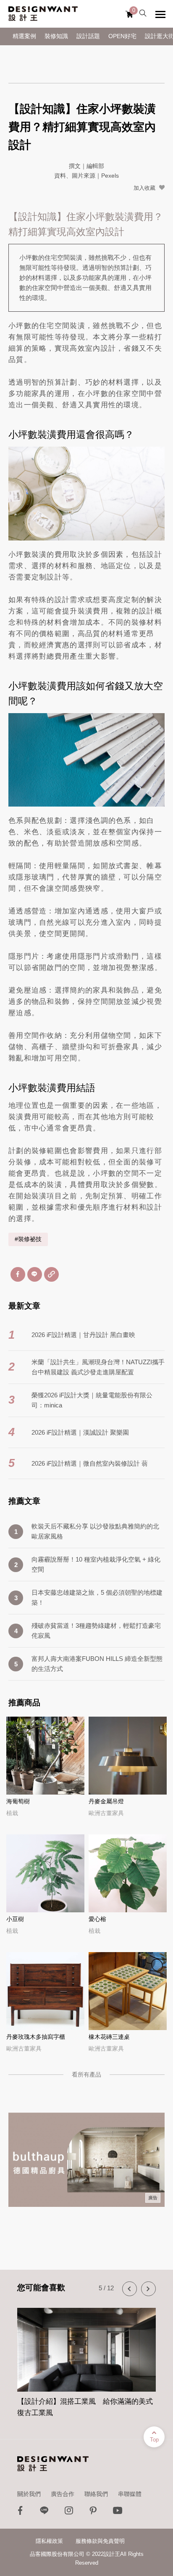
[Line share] (35, 1274)
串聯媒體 (130, 2494)
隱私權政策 (49, 2541)
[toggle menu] (160, 14)
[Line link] (45, 2513)
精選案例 (24, 36)
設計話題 (88, 36)
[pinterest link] (93, 2513)
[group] (86, 2358)
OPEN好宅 (122, 36)
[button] (130, 2289)
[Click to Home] (43, 14)
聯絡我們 (96, 2494)
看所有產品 (86, 2074)
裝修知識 (56, 36)
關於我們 (29, 2494)
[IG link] (69, 2513)
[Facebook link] (20, 2513)
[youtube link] (118, 2513)
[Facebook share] (18, 1274)
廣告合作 (63, 2494)
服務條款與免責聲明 (100, 2541)
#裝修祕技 (28, 1239)
